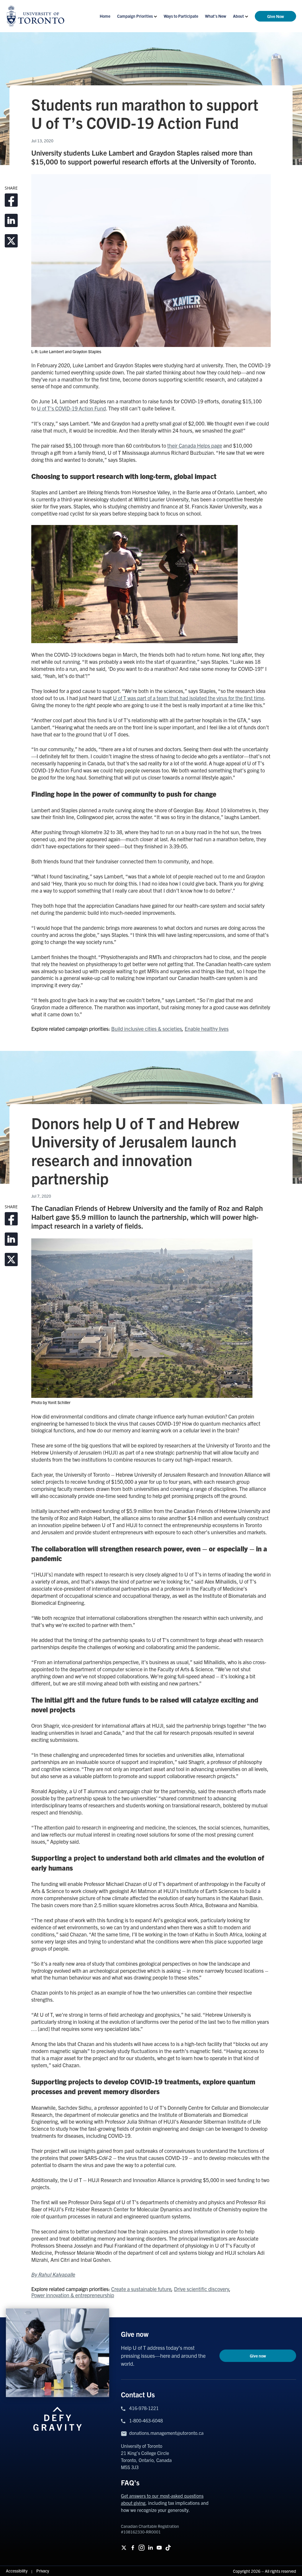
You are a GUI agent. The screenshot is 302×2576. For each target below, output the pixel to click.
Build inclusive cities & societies (147, 1029)
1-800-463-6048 (146, 2420)
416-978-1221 (144, 2408)
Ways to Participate (181, 16)
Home (105, 16)
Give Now (276, 16)
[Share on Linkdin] (11, 220)
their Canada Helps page (195, 445)
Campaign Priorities (135, 16)
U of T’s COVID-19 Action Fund (71, 408)
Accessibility (17, 2571)
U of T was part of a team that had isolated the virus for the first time (188, 698)
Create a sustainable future (141, 2289)
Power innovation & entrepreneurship (73, 2295)
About (238, 16)
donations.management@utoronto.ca (166, 2433)
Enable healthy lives (207, 1029)
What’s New (216, 16)
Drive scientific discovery (202, 2289)
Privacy (43, 2571)
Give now (258, 2356)
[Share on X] (11, 241)
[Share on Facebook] (11, 200)
